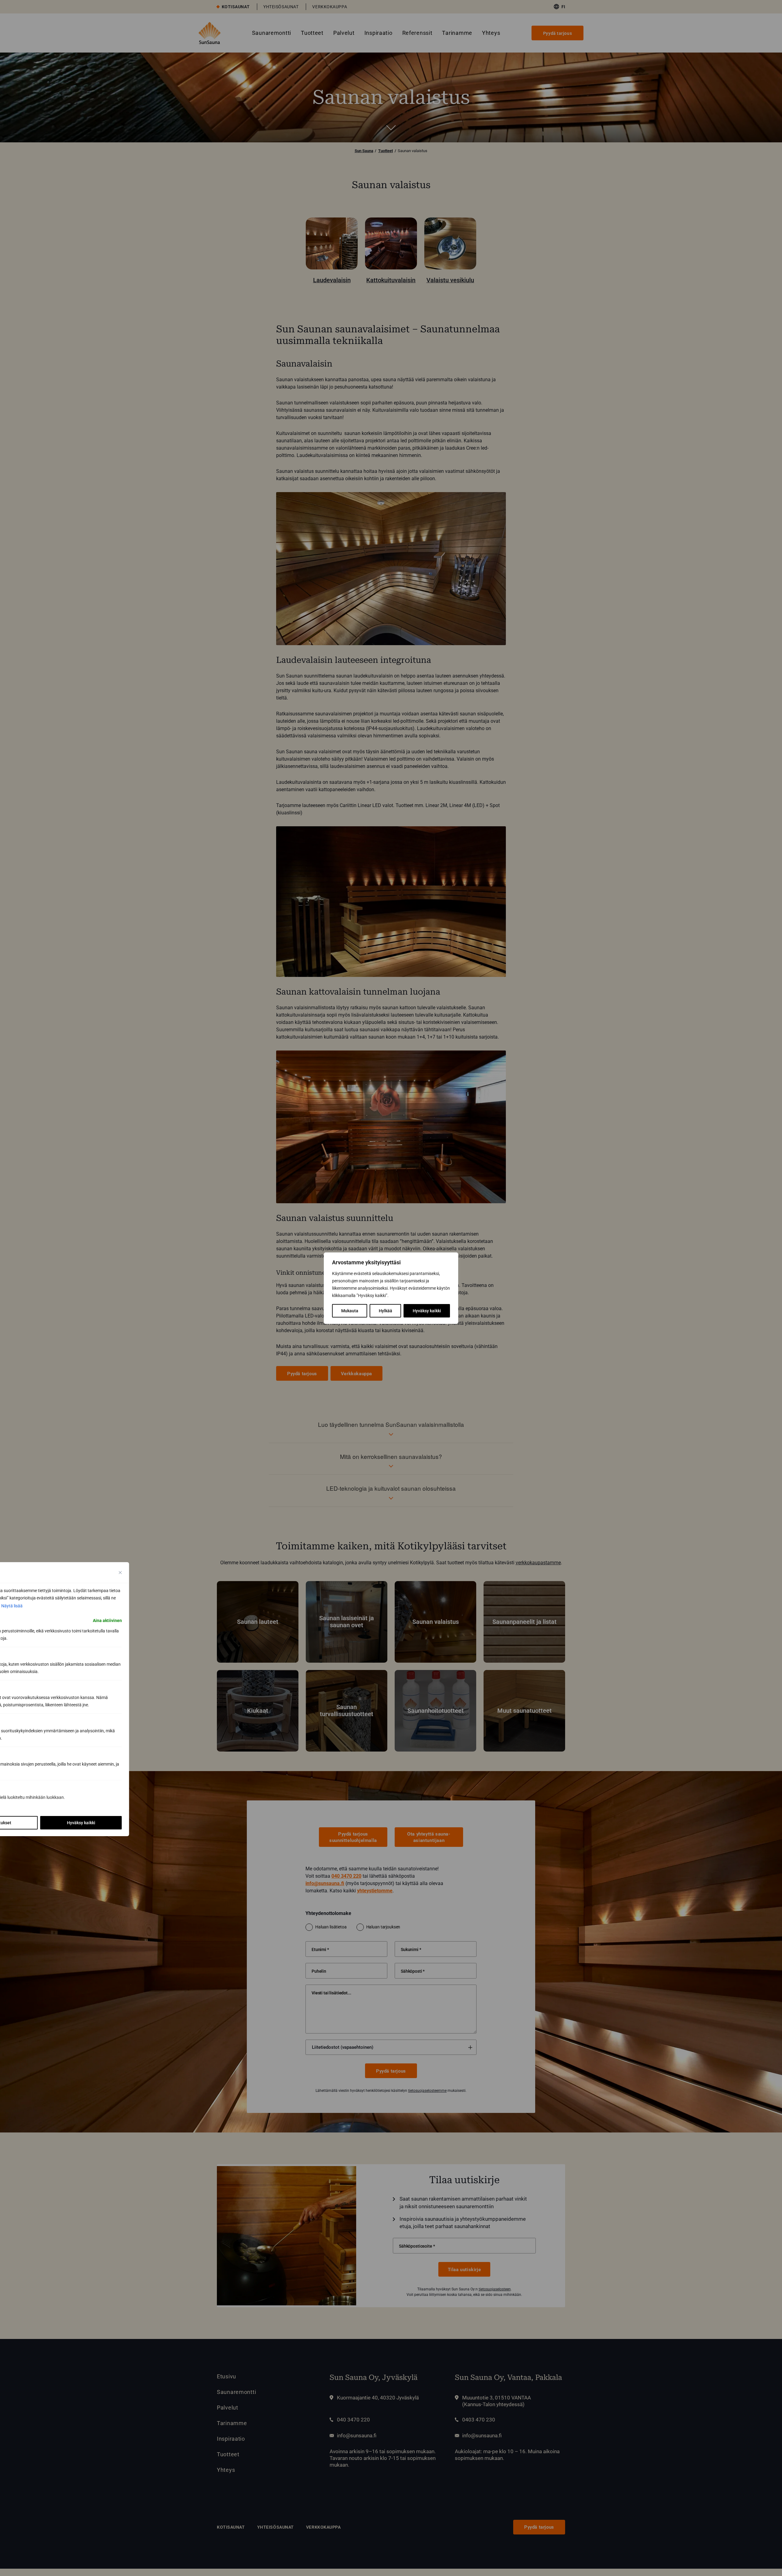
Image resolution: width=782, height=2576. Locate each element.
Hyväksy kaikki (427, 1311)
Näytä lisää (12, 1606)
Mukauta (350, 1311)
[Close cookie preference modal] (120, 1573)
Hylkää (386, 1311)
